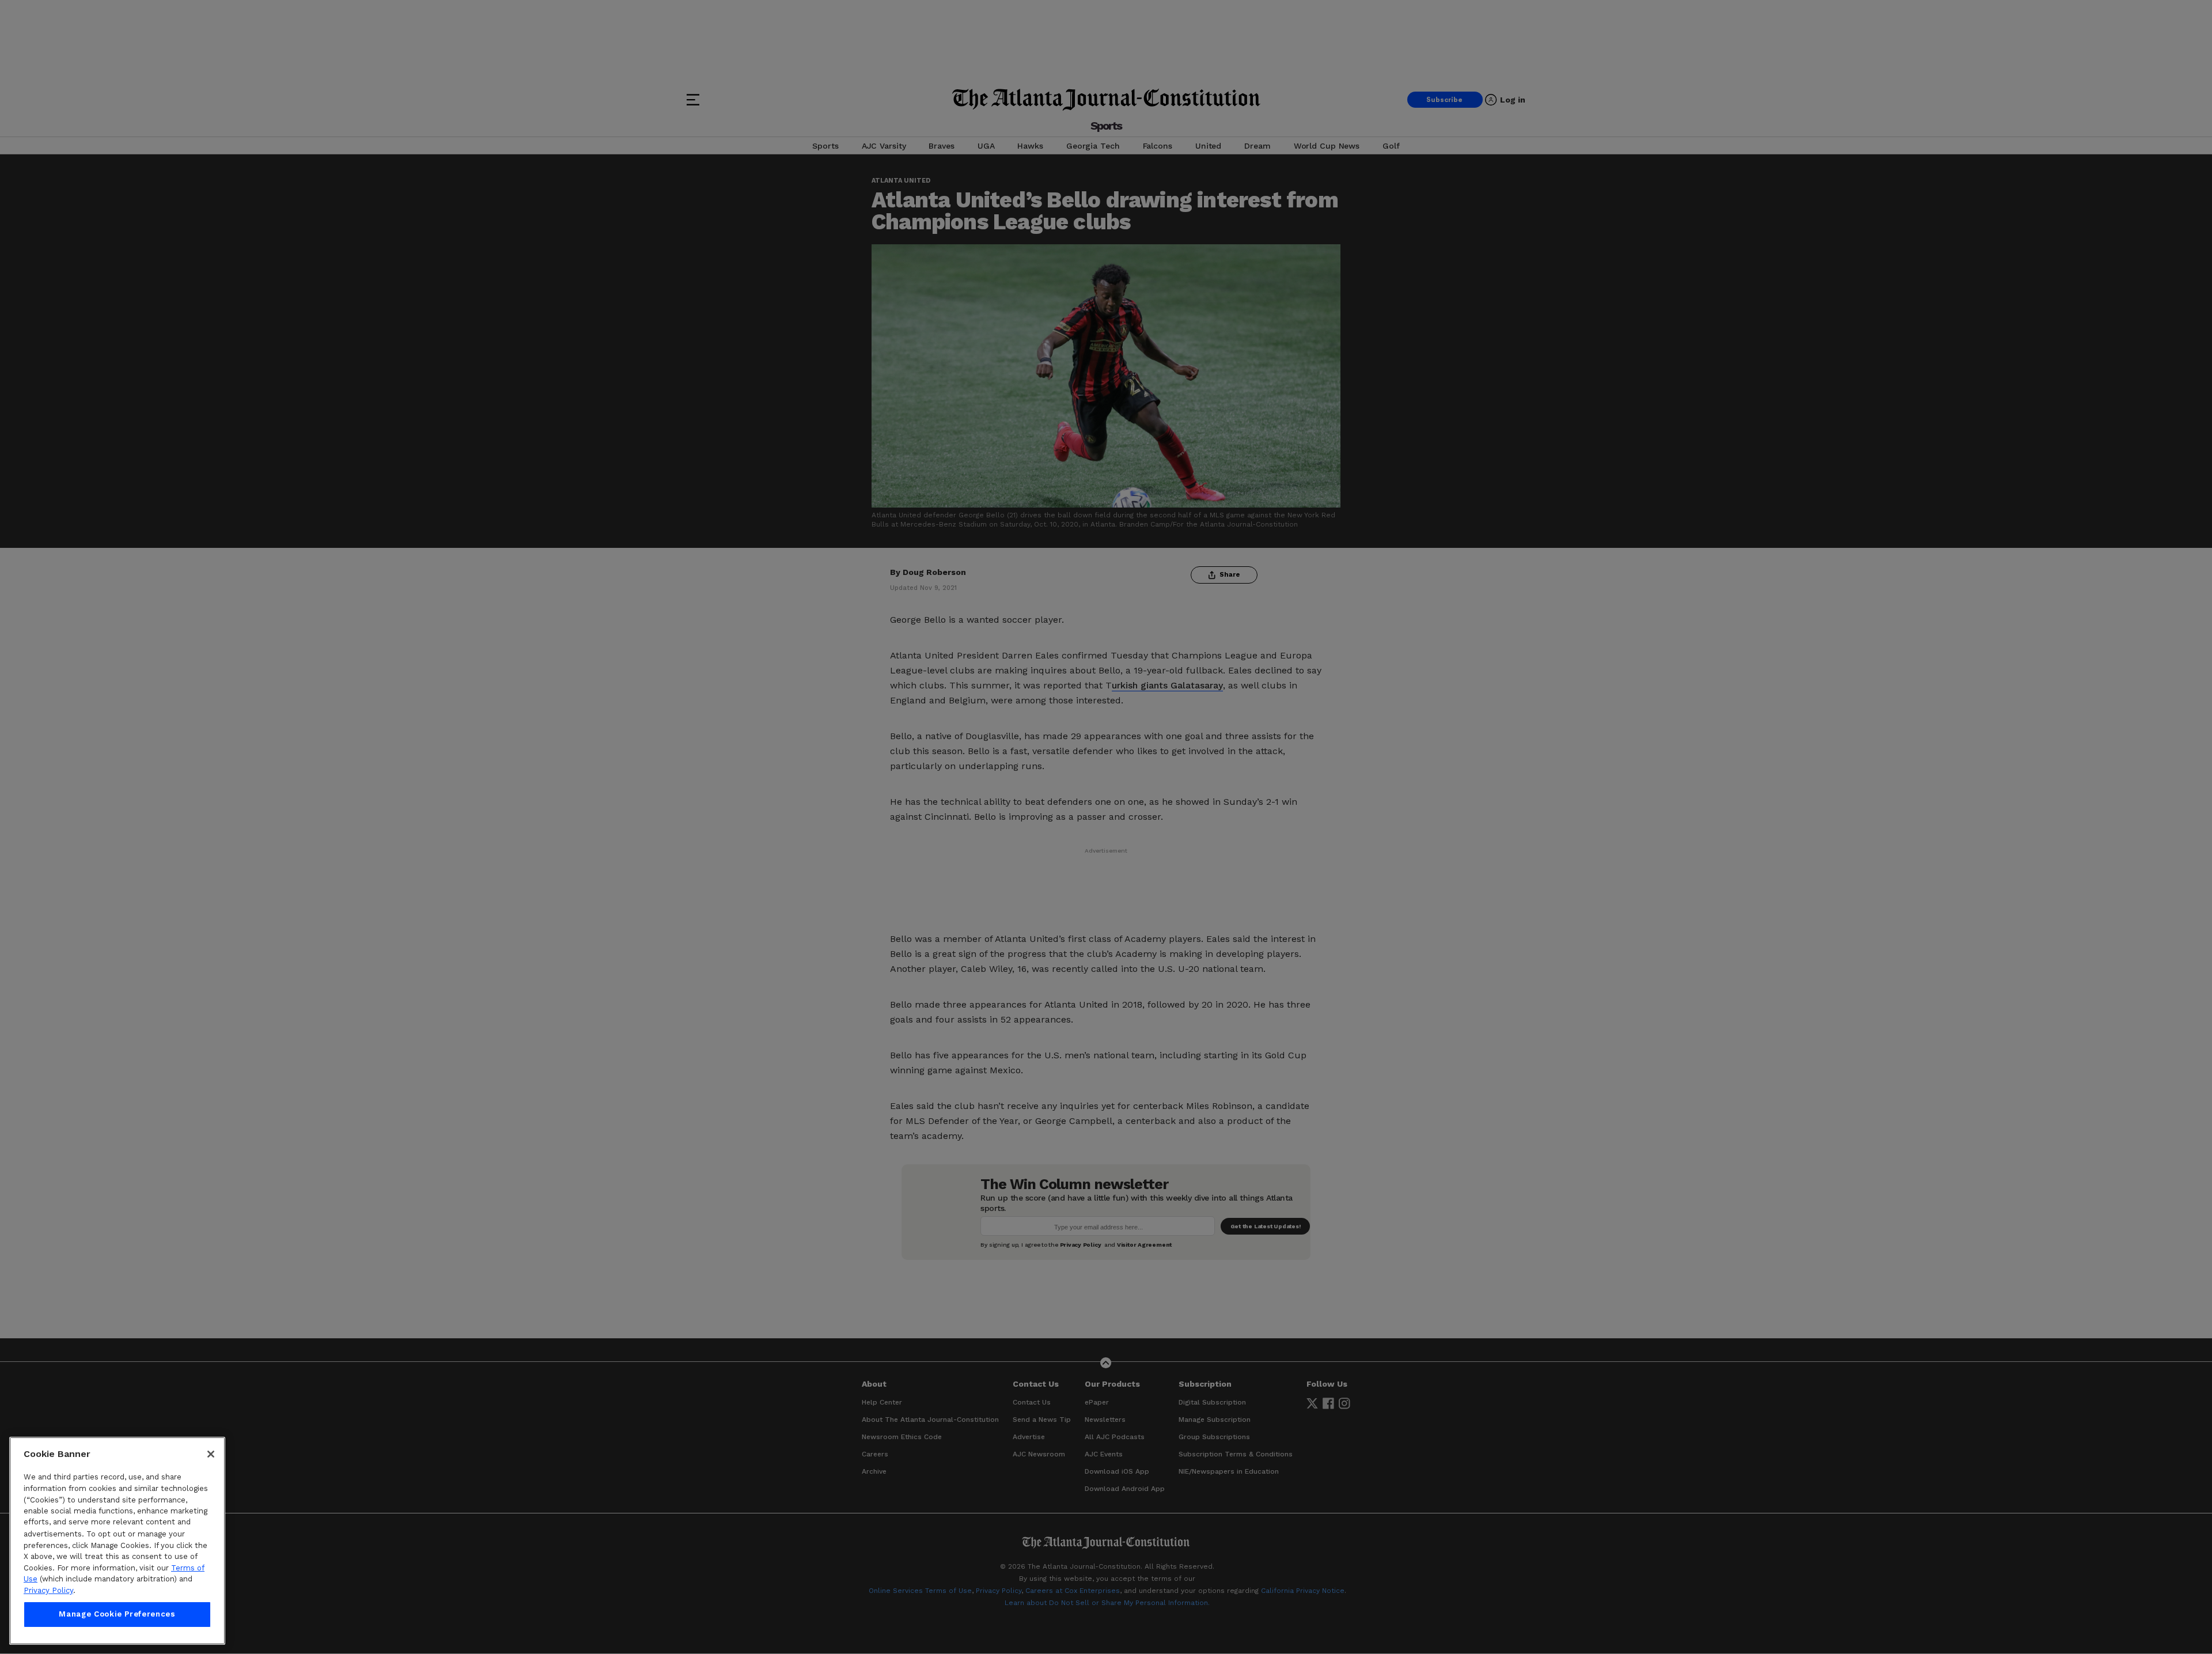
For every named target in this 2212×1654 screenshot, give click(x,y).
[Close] (211, 1454)
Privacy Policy (48, 1590)
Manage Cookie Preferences (117, 1615)
